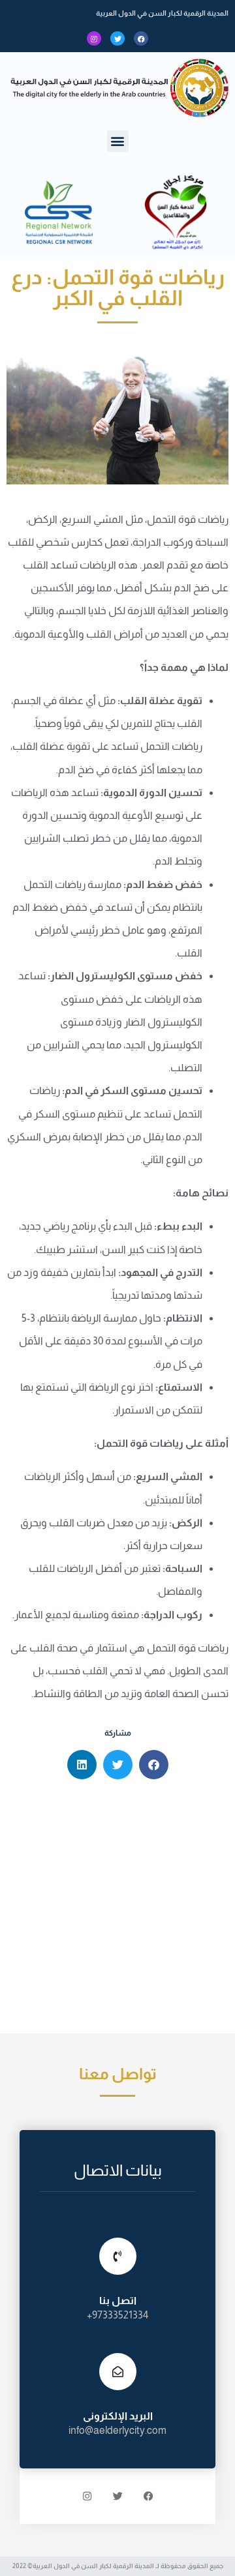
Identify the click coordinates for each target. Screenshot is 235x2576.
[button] (118, 141)
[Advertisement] (117, 1910)
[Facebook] (141, 38)
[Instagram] (94, 38)
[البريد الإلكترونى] (118, 2372)
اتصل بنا (118, 2301)
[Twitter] (117, 38)
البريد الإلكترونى (118, 2416)
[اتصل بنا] (118, 2256)
